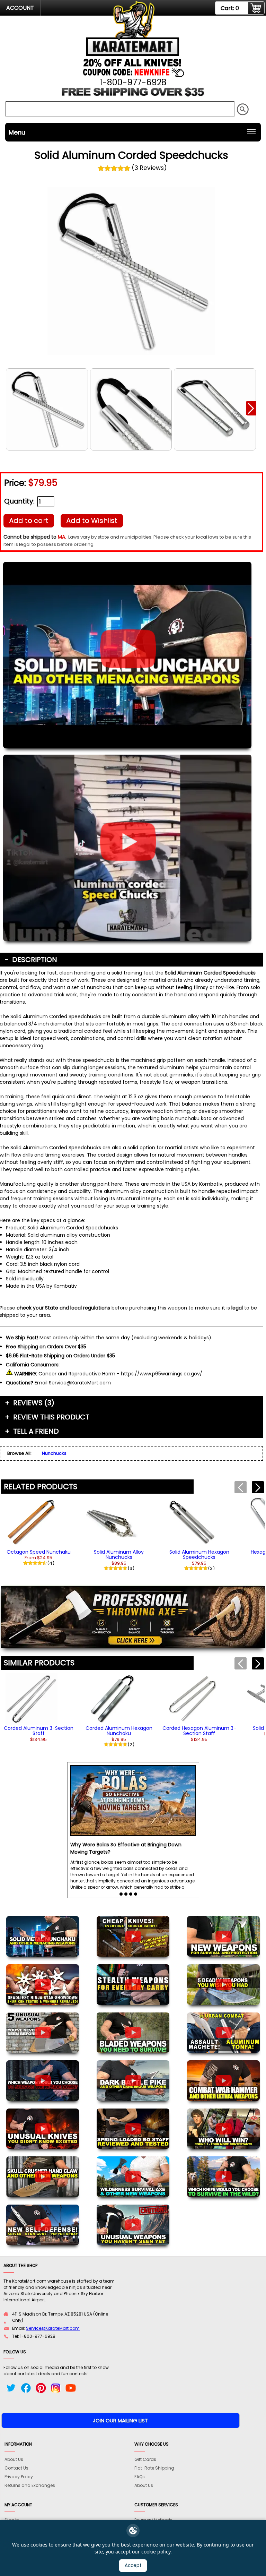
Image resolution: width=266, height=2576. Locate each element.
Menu (17, 132)
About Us (14, 2459)
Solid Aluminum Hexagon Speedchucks (199, 1555)
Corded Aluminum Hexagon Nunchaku (119, 1731)
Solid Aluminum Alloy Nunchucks (119, 1555)
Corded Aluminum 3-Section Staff (39, 1731)
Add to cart (29, 521)
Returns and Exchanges (30, 2485)
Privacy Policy (19, 2477)
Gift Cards (145, 2459)
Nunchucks (54, 1453)
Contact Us (16, 2468)
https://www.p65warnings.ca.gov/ (162, 1374)
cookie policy (156, 2552)
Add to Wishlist (92, 521)
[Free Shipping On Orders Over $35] (133, 95)
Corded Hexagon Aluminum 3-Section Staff (199, 1731)
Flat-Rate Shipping (154, 2468)
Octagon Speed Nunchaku (39, 1552)
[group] (39, 1531)
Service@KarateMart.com (53, 2328)
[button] (251, 408)
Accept (133, 2565)
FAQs (140, 2477)
